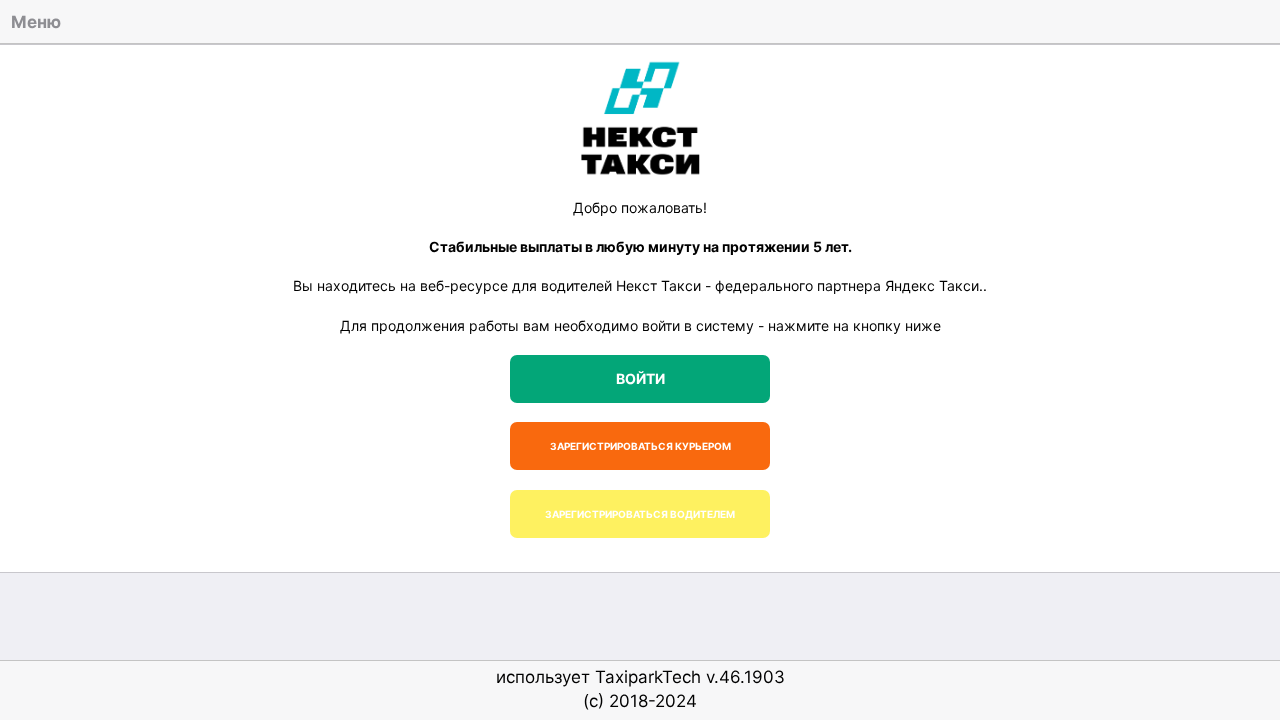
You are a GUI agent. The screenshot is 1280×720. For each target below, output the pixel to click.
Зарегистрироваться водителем (640, 514)
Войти (640, 378)
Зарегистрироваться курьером (640, 446)
